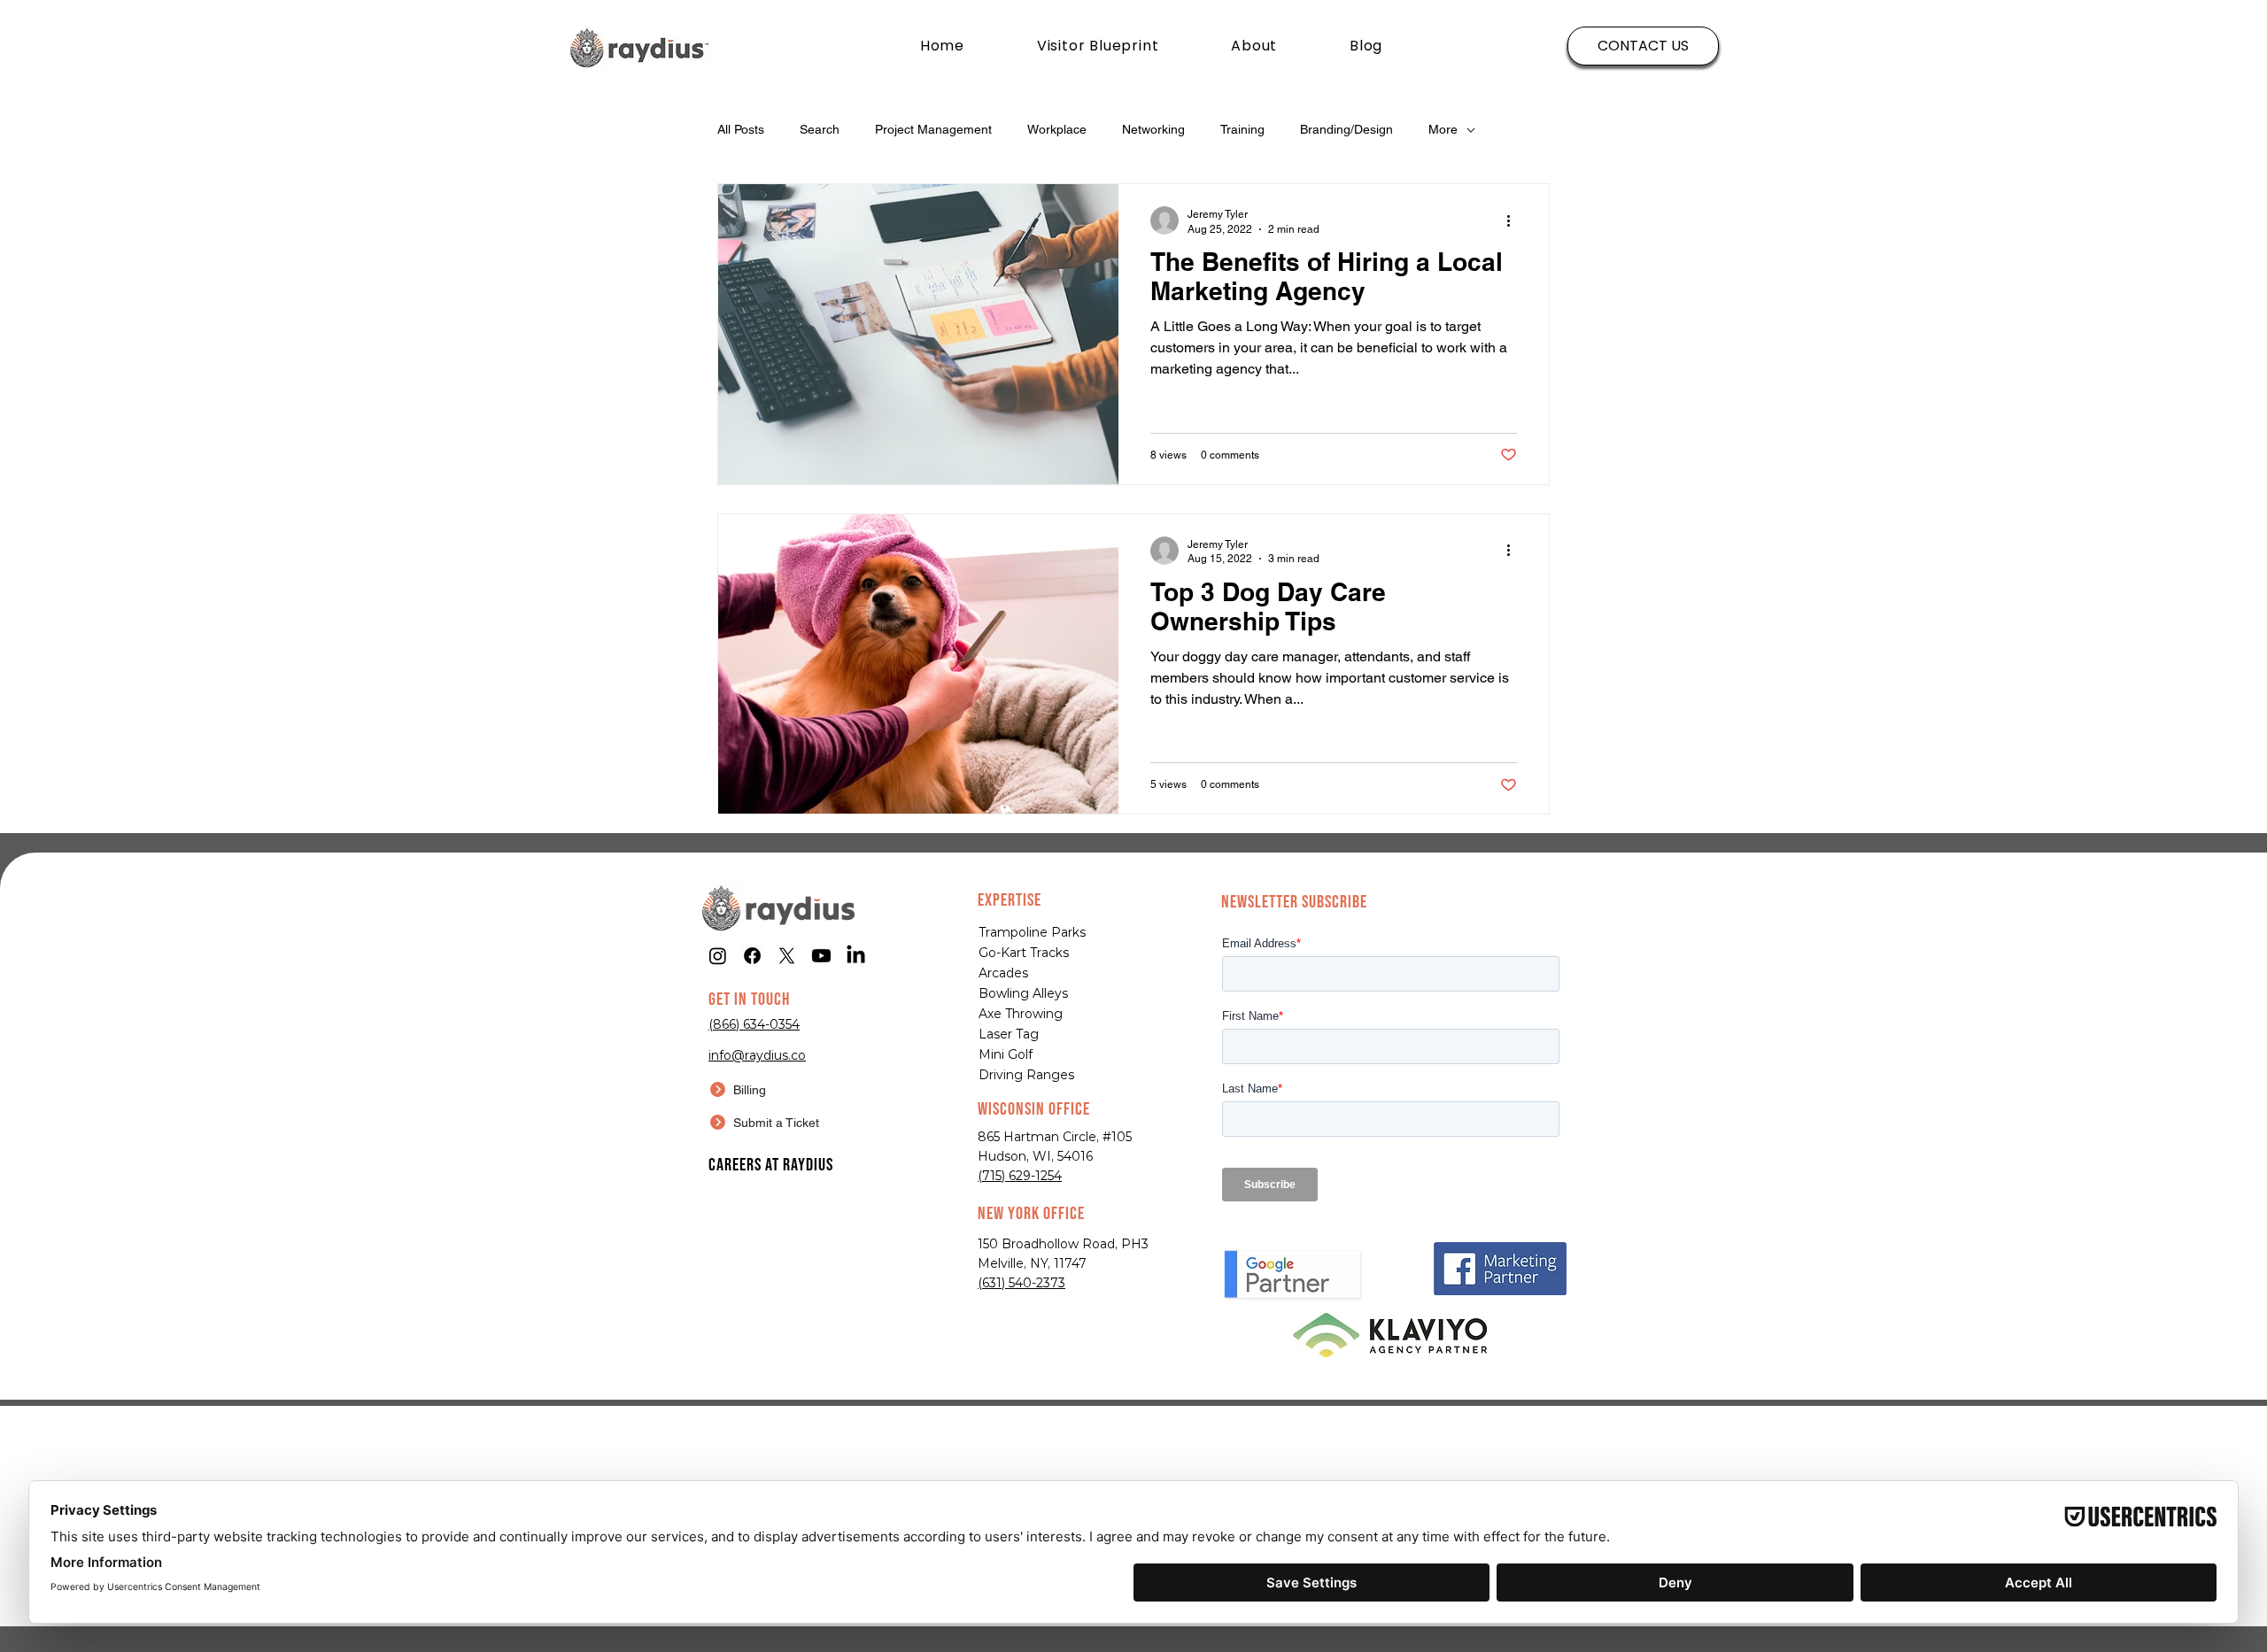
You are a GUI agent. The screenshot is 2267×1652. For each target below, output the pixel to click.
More (1443, 129)
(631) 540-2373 (1021, 1283)
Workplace (1057, 129)
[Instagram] (718, 956)
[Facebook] (752, 956)
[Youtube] (821, 956)
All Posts (741, 129)
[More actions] (1514, 220)
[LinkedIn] (856, 956)
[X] (787, 956)
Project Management (933, 129)
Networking (1153, 129)
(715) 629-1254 (1020, 1176)
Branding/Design (1346, 129)
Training (1242, 129)
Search (820, 129)
